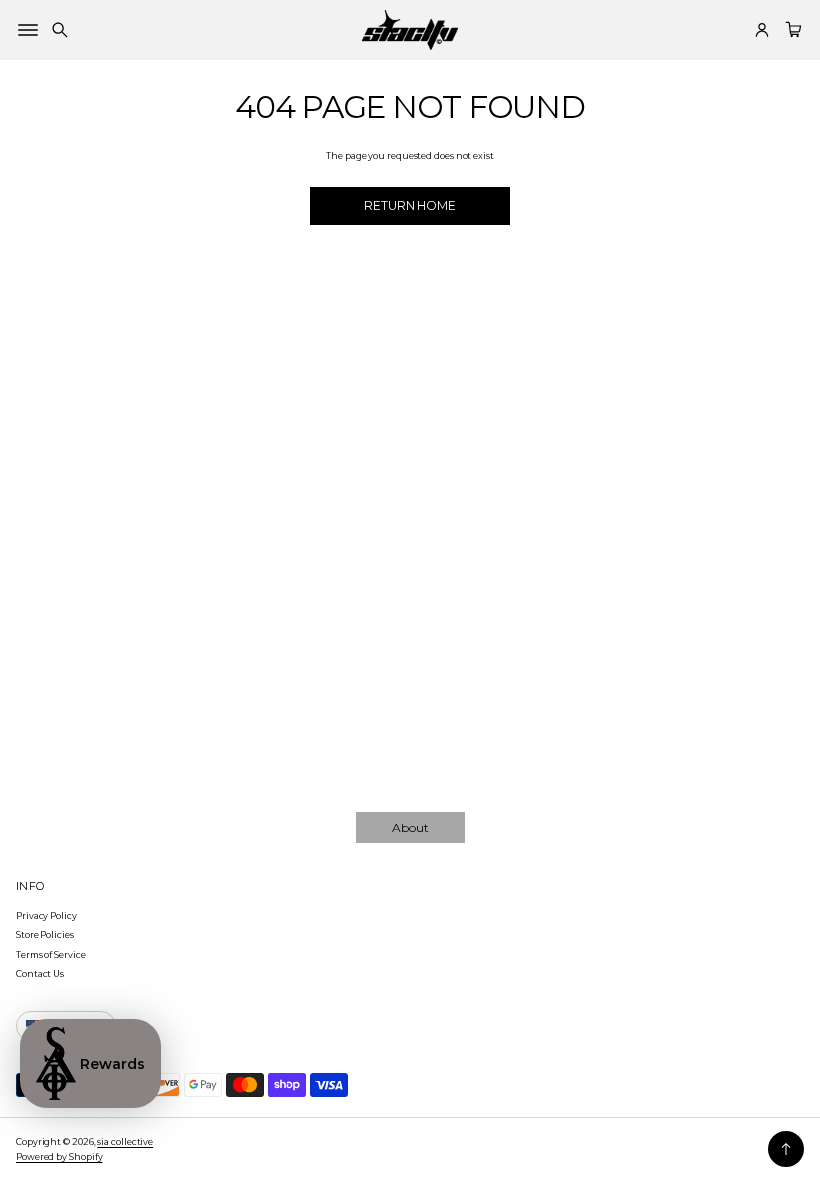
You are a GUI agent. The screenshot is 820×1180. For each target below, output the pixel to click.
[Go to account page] (762, 30)
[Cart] (791, 30)
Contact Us (40, 973)
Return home (410, 205)
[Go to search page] (60, 30)
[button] (60, 30)
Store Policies (45, 934)
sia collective (125, 1141)
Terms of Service (51, 954)
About (410, 827)
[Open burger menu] (28, 30)
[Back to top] (786, 1149)
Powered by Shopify (59, 1156)
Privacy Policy (46, 915)
